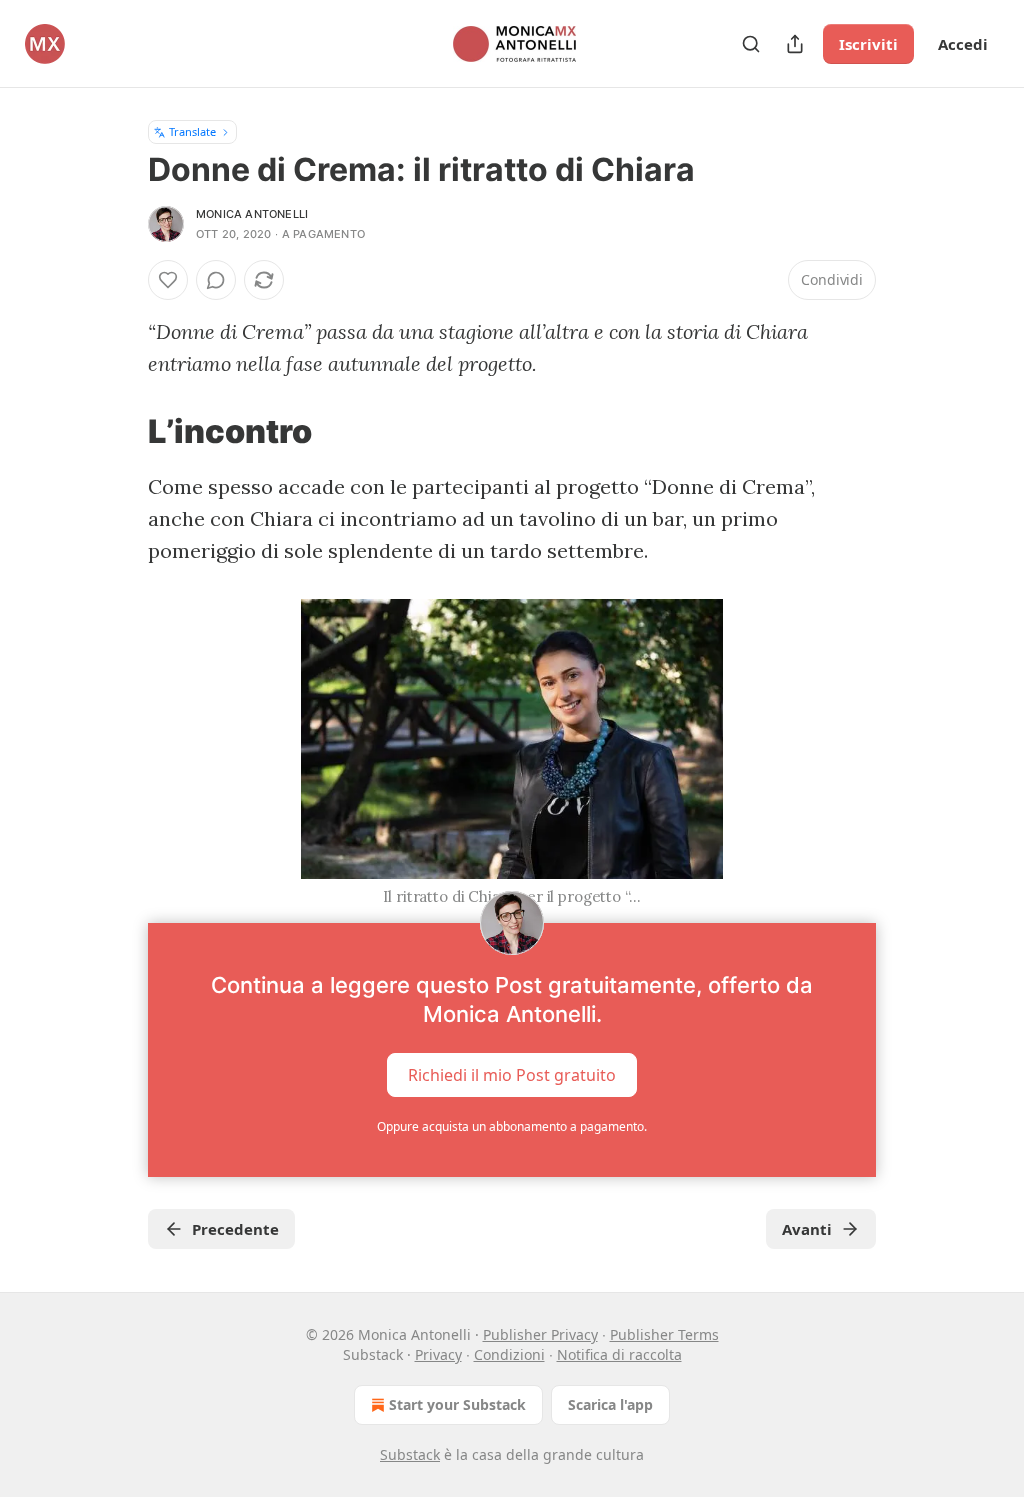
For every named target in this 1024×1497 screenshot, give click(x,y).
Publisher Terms (664, 1334)
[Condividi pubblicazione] (795, 44)
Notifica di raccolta (619, 1354)
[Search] (751, 44)
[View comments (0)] (216, 280)
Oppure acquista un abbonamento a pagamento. (512, 1126)
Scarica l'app (610, 1404)
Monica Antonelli (252, 214)
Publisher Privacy (540, 1334)
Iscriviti (868, 44)
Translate (192, 131)
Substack (410, 1454)
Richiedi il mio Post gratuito (512, 1075)
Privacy (438, 1354)
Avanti (807, 1229)
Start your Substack (457, 1404)
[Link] (120, 431)
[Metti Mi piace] (168, 280)
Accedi (963, 44)
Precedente (235, 1229)
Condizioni (509, 1354)
